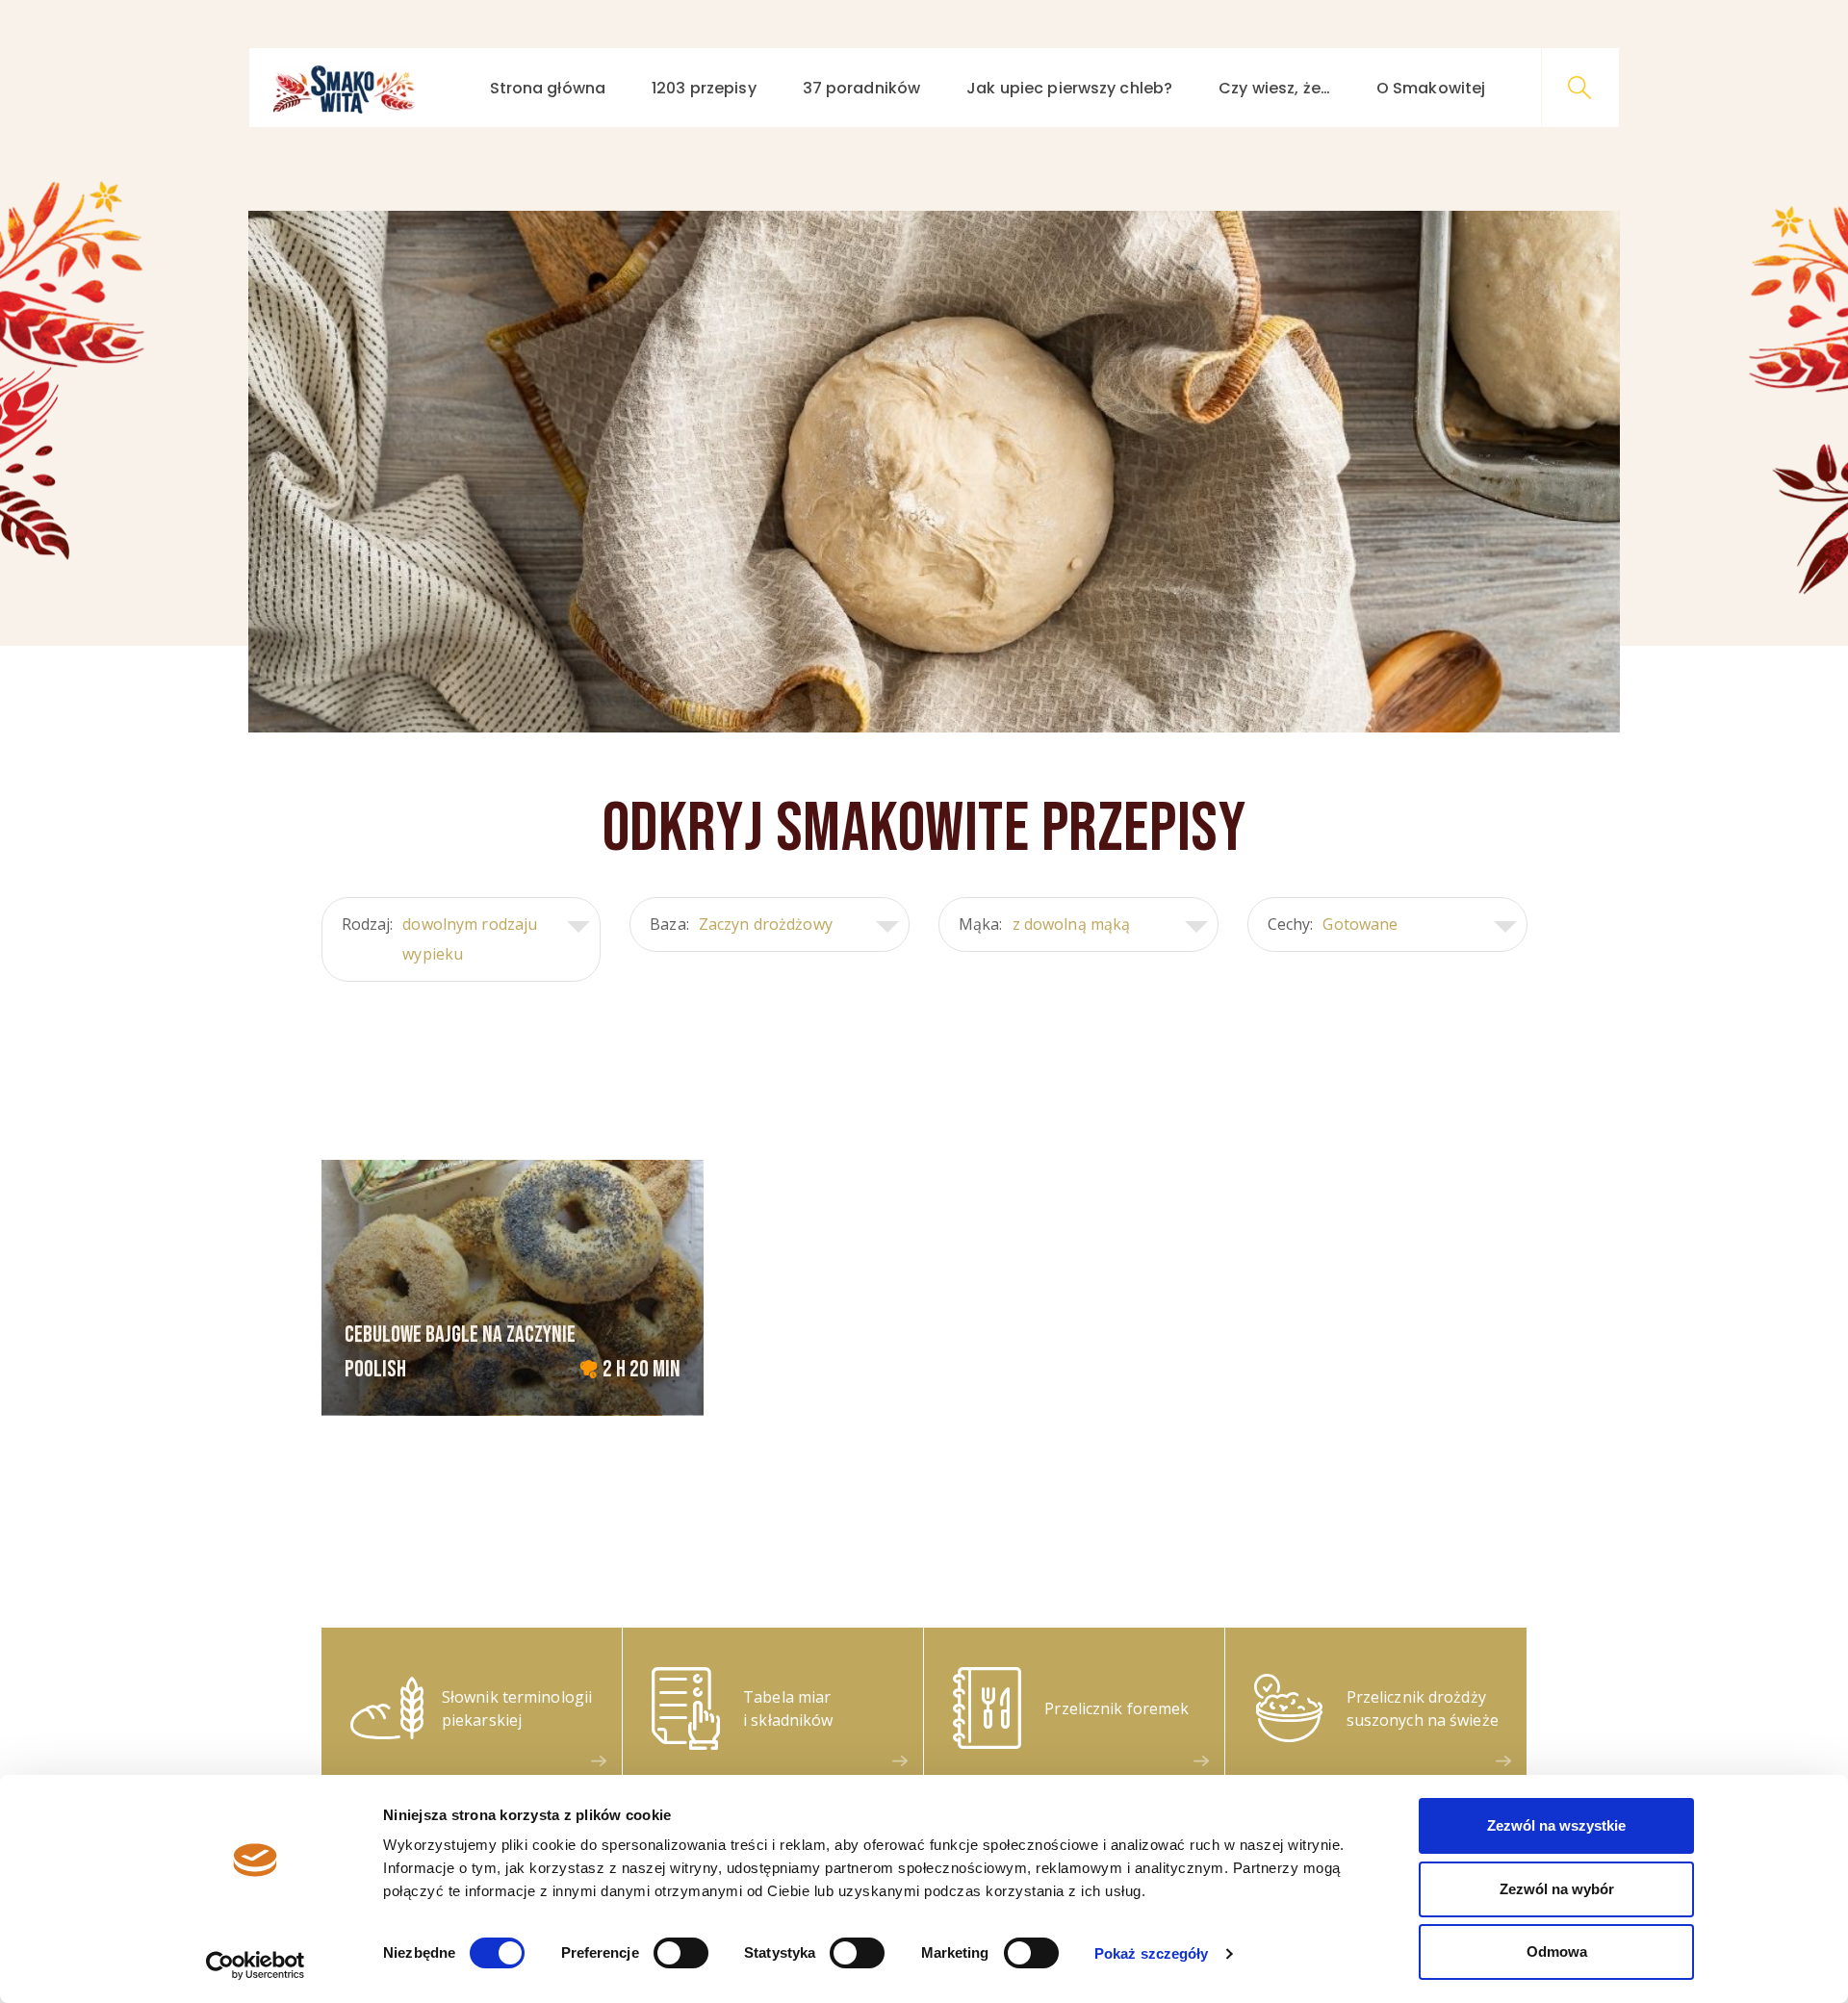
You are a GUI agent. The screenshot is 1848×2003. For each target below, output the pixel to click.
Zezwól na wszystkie (1556, 1825)
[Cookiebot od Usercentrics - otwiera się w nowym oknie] (256, 1965)
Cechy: (1333, 924)
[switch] (681, 1953)
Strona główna (548, 88)
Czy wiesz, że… (1274, 88)
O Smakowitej (1431, 88)
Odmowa (1557, 1952)
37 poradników (862, 88)
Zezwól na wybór (1557, 1889)
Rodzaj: (440, 939)
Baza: (741, 924)
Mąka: (1044, 924)
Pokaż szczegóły (1152, 1953)
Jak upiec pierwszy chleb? (1069, 88)
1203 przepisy (704, 88)
